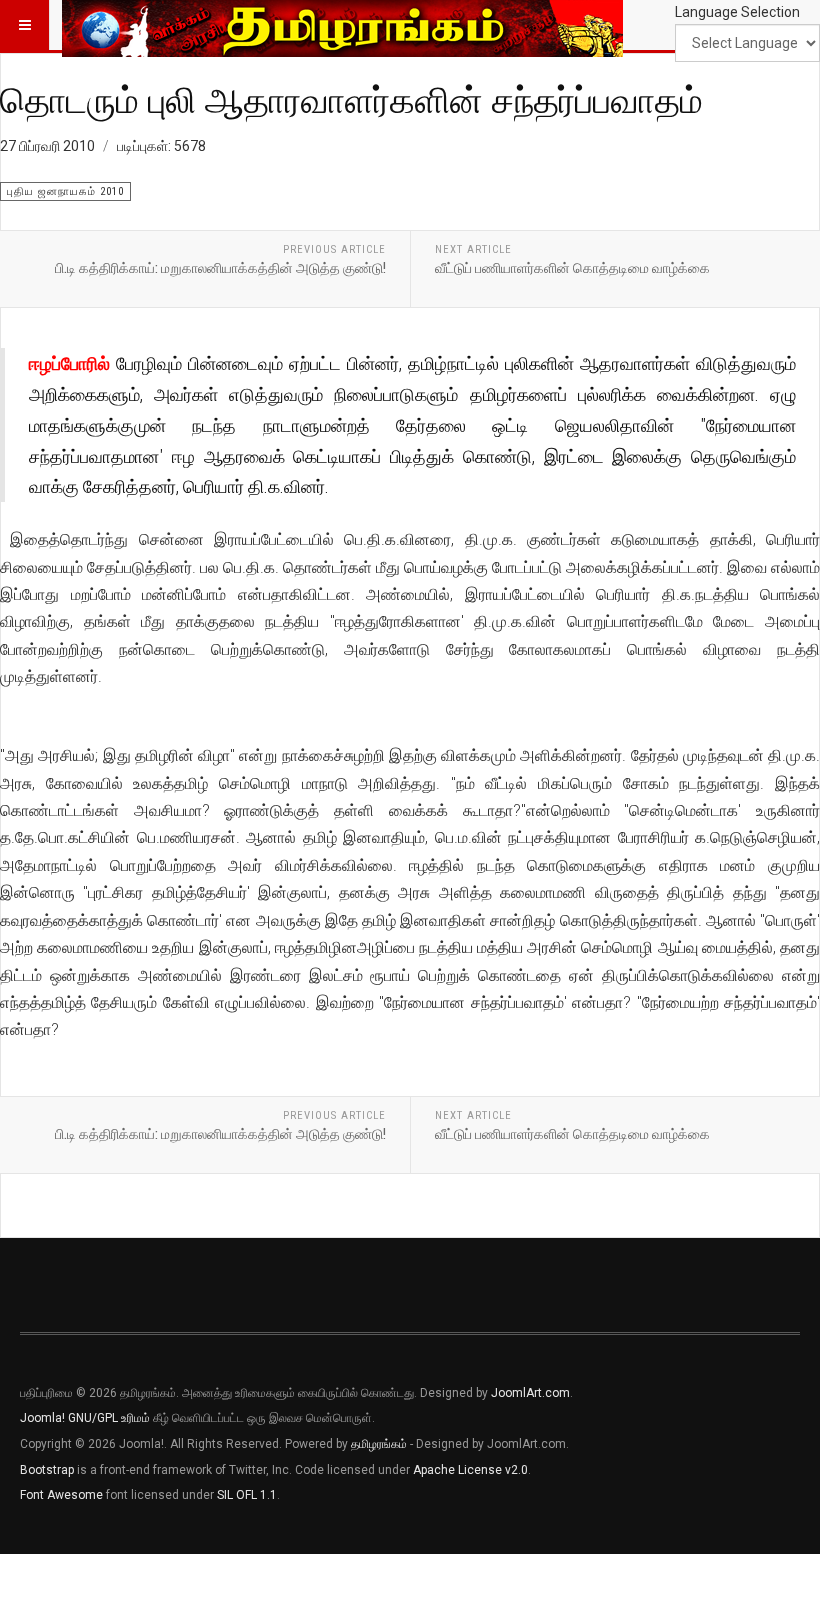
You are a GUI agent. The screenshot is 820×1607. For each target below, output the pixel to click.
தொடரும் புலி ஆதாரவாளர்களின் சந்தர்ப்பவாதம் (351, 99)
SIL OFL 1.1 (247, 1495)
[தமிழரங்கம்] (342, 25)
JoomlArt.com (530, 1393)
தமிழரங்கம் (379, 1444)
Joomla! (42, 1418)
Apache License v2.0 (470, 1470)
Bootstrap (47, 1470)
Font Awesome (61, 1495)
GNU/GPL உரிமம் (109, 1418)
